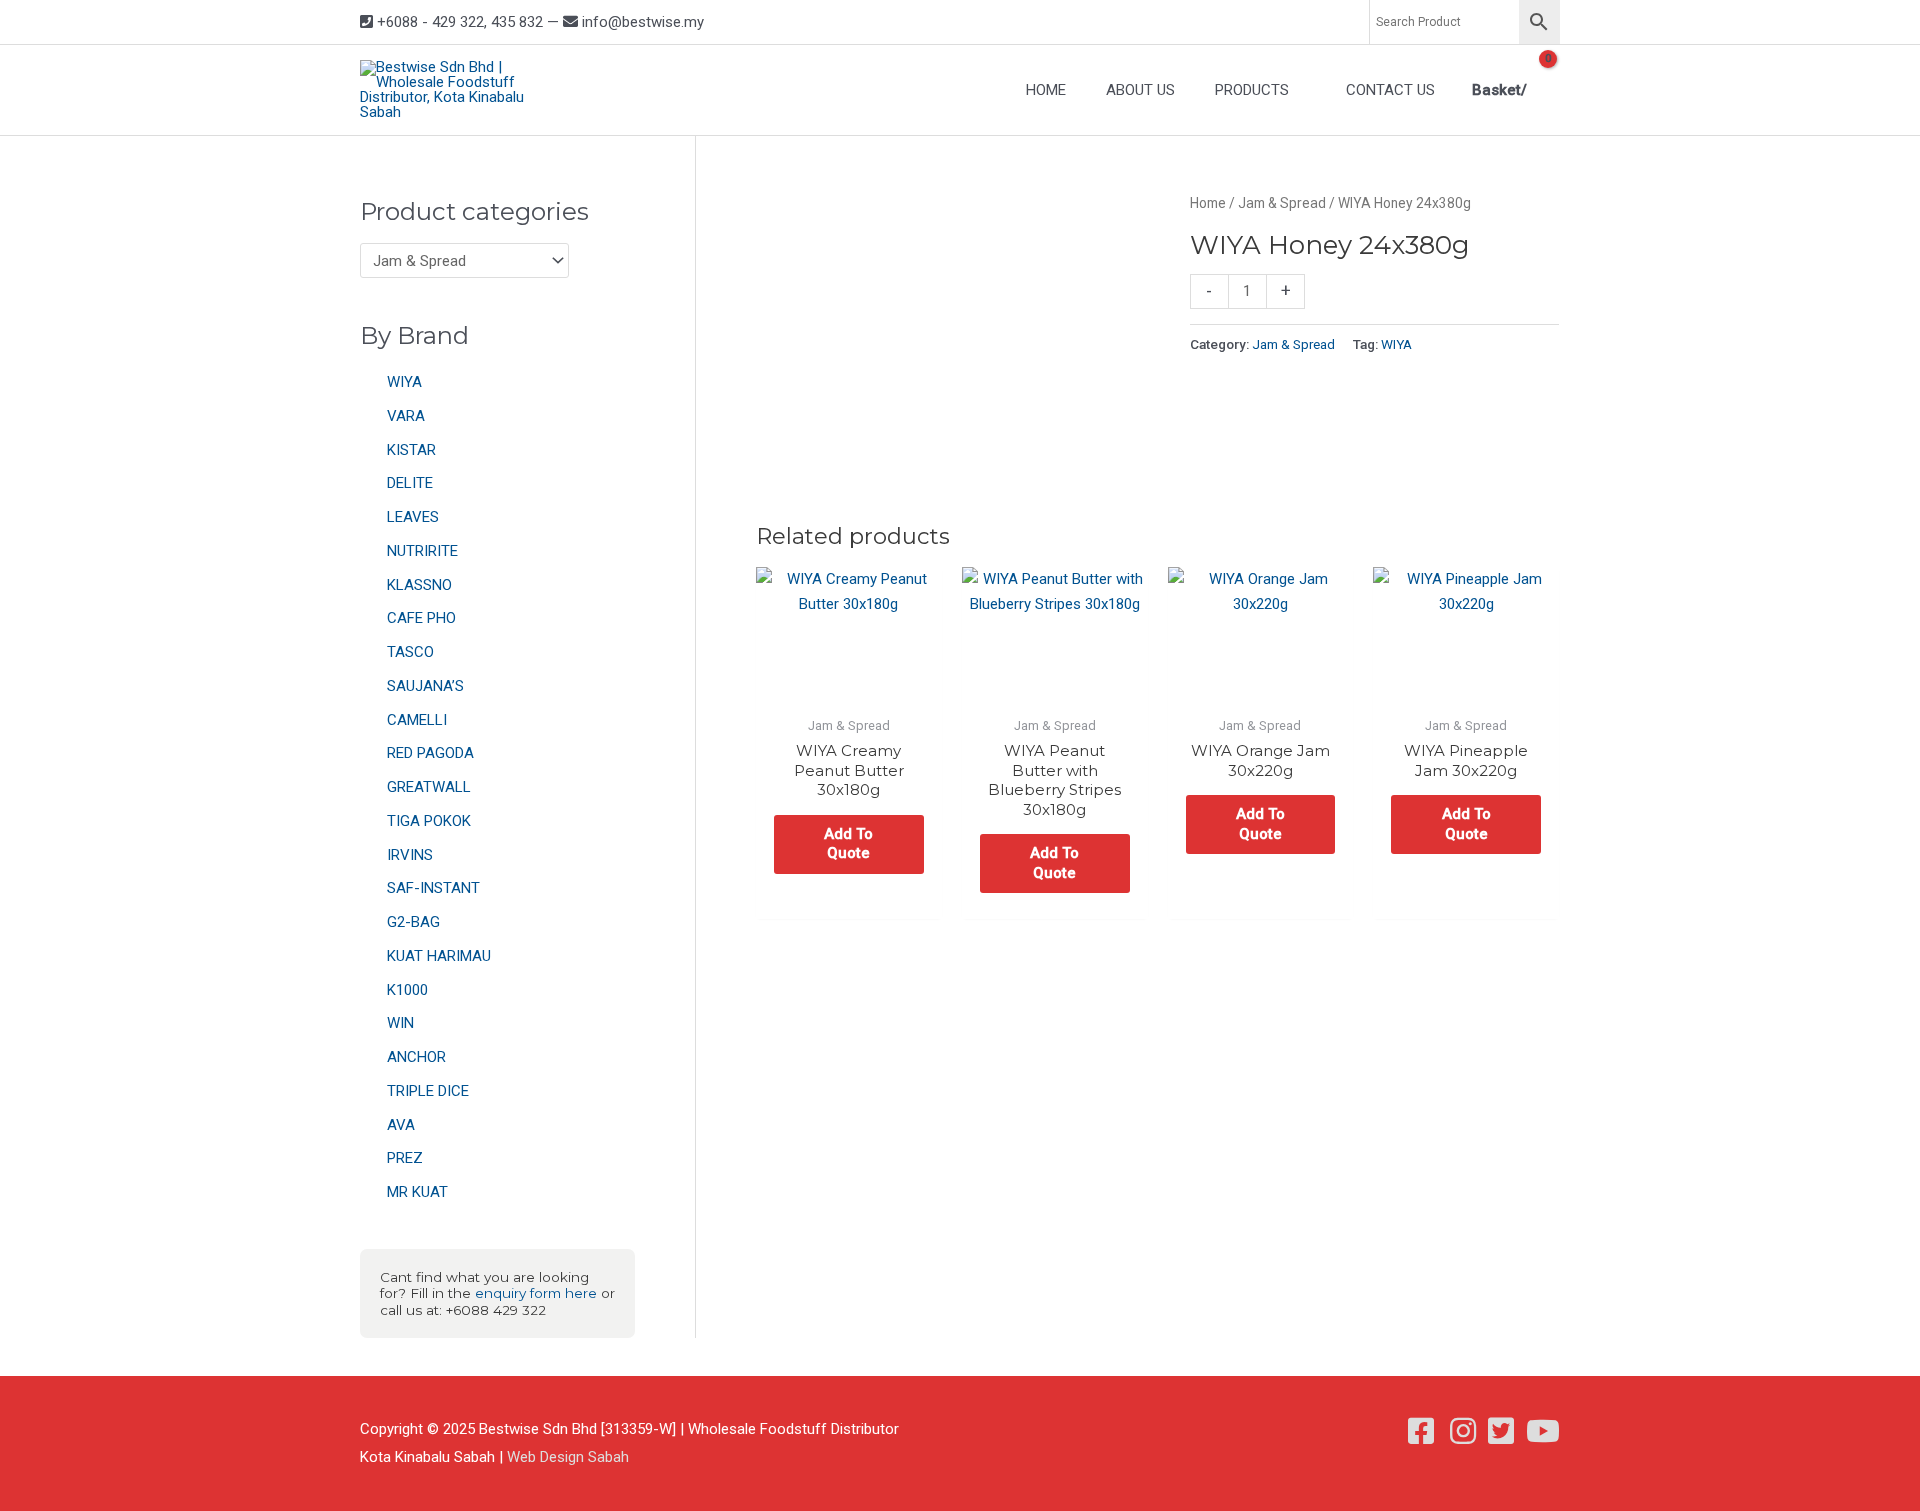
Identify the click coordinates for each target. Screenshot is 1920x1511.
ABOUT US (1140, 90)
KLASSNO (419, 585)
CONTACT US (1390, 90)
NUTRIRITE (422, 551)
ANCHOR (416, 1057)
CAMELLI (417, 720)
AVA (401, 1125)
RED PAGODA (430, 753)
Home (1208, 203)
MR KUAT (417, 1192)
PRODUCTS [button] (1252, 90)
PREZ (405, 1158)
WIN (400, 1023)
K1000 (407, 990)
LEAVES (413, 517)
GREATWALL (429, 787)
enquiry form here (536, 1293)
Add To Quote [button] (848, 844)
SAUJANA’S (425, 686)
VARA (406, 416)
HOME (1046, 90)
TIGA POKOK (429, 821)
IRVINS (410, 855)
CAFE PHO (421, 618)
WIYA (404, 382)
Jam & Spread (1282, 203)
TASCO (410, 652)
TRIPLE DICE (428, 1091)
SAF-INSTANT (433, 888)
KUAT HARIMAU (439, 956)
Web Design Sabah (568, 1457)
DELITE (410, 483)
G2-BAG (413, 922)
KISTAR (411, 450)
